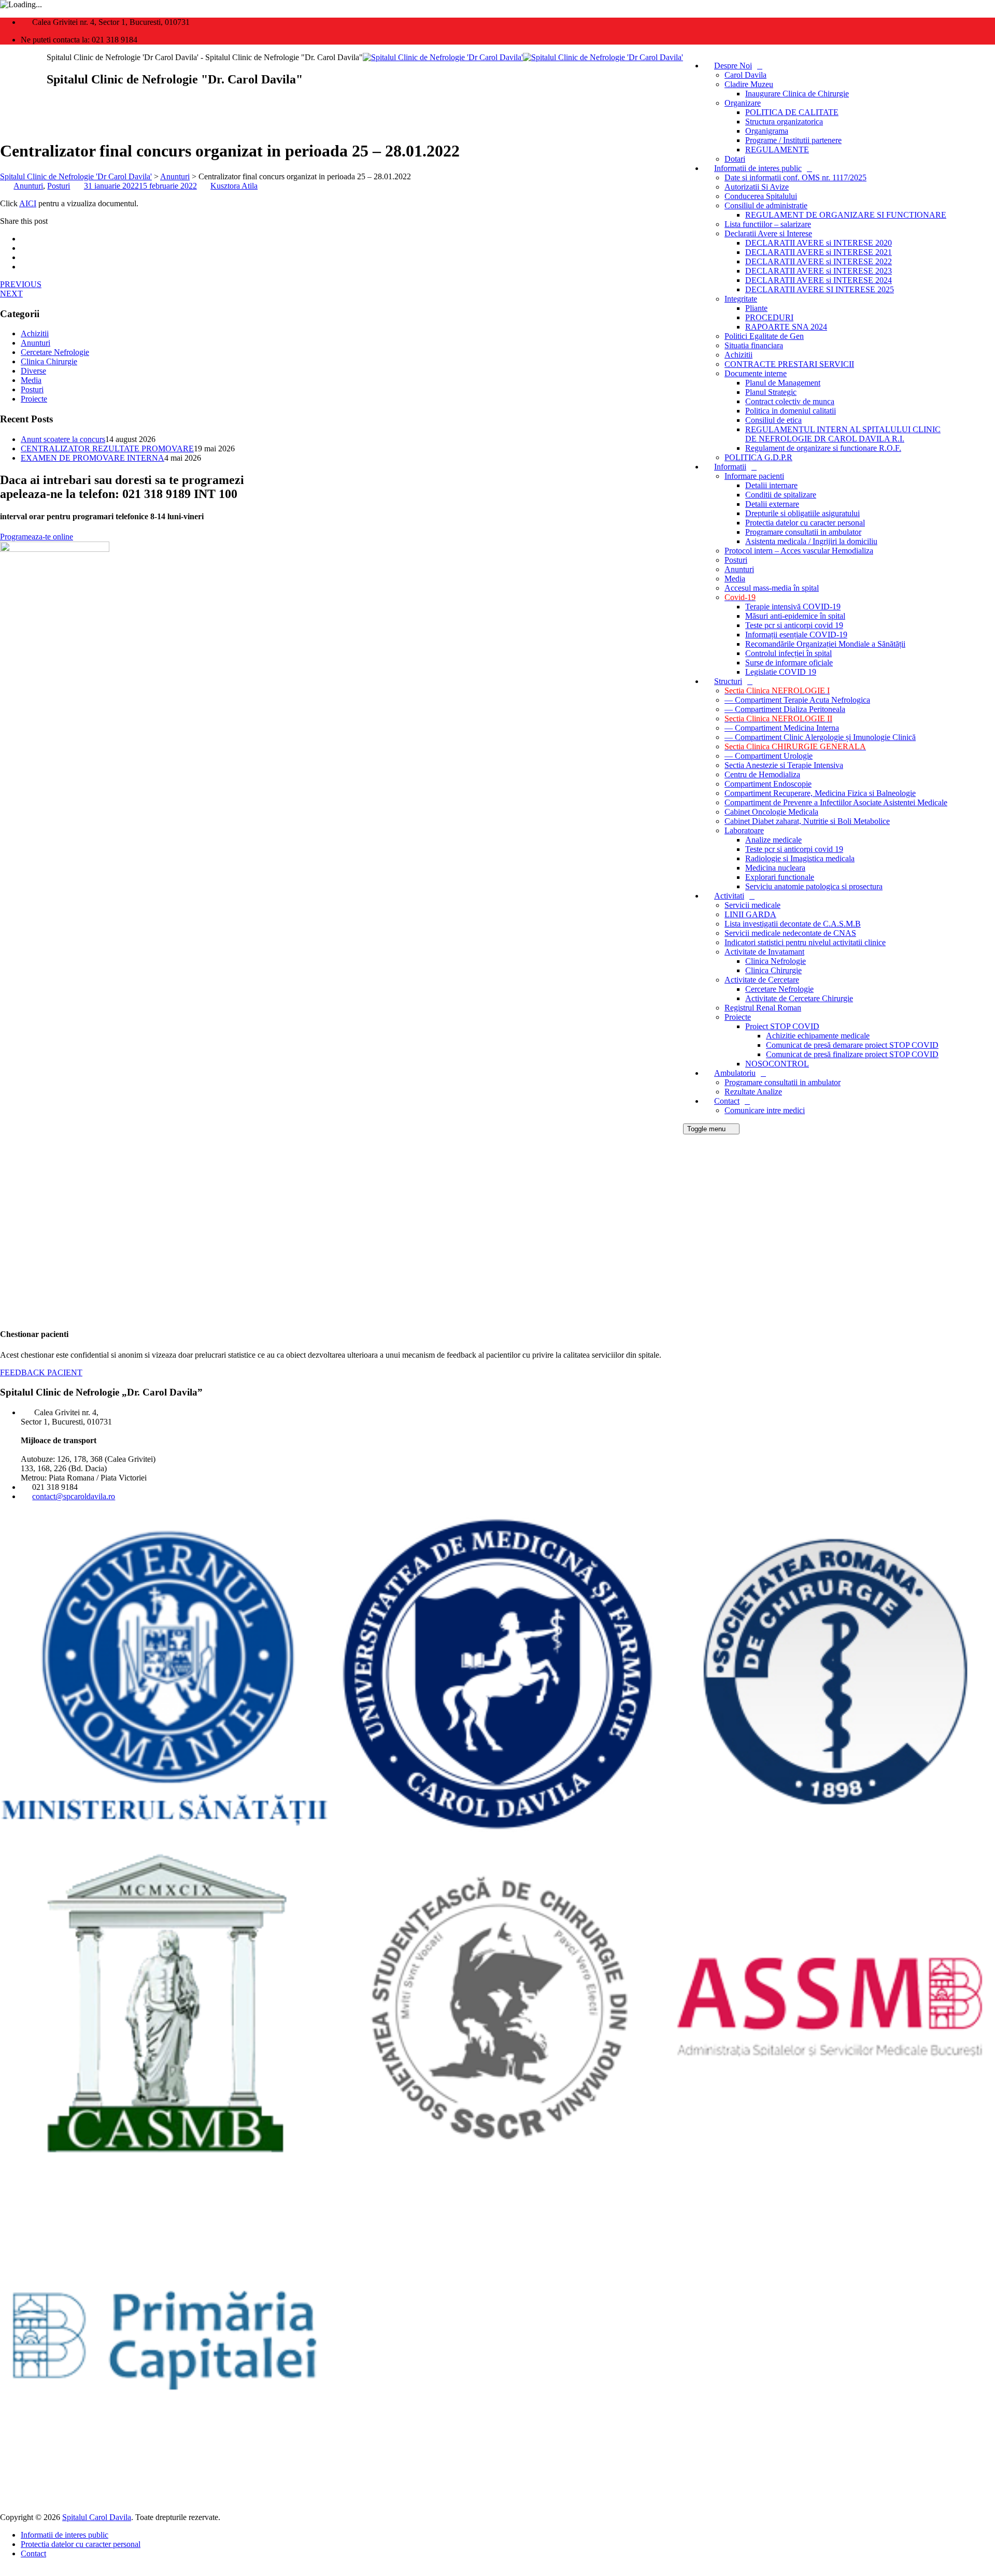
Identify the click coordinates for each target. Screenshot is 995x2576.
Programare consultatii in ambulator (803, 532)
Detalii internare (771, 485)
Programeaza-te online (37, 537)
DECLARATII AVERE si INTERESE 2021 (819, 252)
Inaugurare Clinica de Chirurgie (797, 94)
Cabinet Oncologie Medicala (771, 812)
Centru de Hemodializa (762, 774)
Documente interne (756, 373)
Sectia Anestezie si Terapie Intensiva (784, 765)
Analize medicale (773, 840)
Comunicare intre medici (765, 1110)
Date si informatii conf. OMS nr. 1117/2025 (795, 177)
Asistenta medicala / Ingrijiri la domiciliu (811, 541)
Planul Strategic (771, 392)
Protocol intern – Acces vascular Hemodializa (799, 551)
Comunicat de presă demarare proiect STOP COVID (852, 1045)
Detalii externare (772, 504)
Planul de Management (783, 383)
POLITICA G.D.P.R (758, 457)
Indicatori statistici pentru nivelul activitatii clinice (805, 942)
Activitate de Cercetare (762, 980)
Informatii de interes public (758, 168)
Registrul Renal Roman (763, 1008)
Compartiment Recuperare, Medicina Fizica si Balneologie (820, 793)
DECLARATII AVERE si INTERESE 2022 (819, 261)
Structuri (728, 681)
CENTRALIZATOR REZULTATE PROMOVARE (107, 449)
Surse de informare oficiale (789, 663)
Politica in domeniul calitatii (791, 411)
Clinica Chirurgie (773, 970)
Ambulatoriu (735, 1073)
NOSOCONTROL (777, 1064)
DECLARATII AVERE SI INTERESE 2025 (820, 289)
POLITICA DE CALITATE (792, 112)
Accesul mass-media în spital (772, 588)
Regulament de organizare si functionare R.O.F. (823, 448)
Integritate (741, 299)
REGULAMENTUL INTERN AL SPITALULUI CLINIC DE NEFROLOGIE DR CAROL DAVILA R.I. (843, 434)
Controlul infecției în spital (788, 653)
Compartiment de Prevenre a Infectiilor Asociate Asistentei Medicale (836, 802)
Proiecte (738, 1017)
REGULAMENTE (777, 150)
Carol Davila (745, 75)
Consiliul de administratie (766, 205)
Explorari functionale (780, 877)
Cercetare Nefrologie (779, 989)
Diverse (33, 371)
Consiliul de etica (773, 420)
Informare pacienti (754, 476)
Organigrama (767, 131)
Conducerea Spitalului (761, 196)
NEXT (11, 294)
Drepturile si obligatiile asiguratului (802, 513)
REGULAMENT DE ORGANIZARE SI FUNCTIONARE (846, 215)
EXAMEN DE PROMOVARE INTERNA (93, 458)
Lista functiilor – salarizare (768, 224)
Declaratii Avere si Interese (768, 233)
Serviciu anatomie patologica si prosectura (814, 886)
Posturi (736, 560)
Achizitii (738, 355)
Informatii (730, 467)
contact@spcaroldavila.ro (74, 1496)
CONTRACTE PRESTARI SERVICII (789, 364)
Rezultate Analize (753, 1092)
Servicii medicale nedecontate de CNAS (790, 933)
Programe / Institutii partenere (793, 140)
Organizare (743, 103)
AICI (28, 203)
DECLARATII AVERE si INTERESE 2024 (819, 280)
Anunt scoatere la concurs (63, 439)
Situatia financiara (754, 345)
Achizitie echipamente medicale (818, 1036)
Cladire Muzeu (749, 84)
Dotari (735, 159)
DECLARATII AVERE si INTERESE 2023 (819, 271)
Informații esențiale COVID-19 (796, 635)
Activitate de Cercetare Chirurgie (799, 998)
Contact (727, 1101)
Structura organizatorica (784, 122)
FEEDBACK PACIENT (41, 1372)
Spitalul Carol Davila (97, 2517)
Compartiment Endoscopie (768, 784)
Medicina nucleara (775, 868)
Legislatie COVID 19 (781, 672)
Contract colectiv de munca (790, 401)
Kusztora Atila (234, 186)
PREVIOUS (21, 284)
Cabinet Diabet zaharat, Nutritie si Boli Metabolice (807, 821)
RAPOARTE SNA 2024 (786, 327)
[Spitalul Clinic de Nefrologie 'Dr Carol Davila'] (523, 57)
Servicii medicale (752, 905)
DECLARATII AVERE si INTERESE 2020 (819, 243)
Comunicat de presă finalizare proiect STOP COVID (852, 1054)
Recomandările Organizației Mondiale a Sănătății (825, 644)
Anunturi (739, 569)
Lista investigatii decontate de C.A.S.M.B (793, 924)
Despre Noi (733, 66)
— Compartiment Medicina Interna (782, 728)
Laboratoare (744, 830)
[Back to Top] (6, 2571)
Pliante (756, 308)
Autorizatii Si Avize (757, 187)
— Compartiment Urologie (769, 756)
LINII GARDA (750, 914)
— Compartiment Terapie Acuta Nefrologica (797, 700)
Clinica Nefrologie (776, 961)
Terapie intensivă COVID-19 (793, 607)
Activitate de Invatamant (764, 952)
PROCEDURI (769, 317)
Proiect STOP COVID (782, 1026)
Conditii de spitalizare (781, 495)
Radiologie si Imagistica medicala (800, 858)
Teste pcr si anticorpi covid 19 (794, 625)
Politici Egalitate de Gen (764, 336)
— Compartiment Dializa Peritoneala (785, 709)
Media (735, 579)
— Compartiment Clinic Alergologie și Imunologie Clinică (820, 737)
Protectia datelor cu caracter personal (805, 523)
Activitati (729, 896)
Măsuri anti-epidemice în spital (795, 616)
